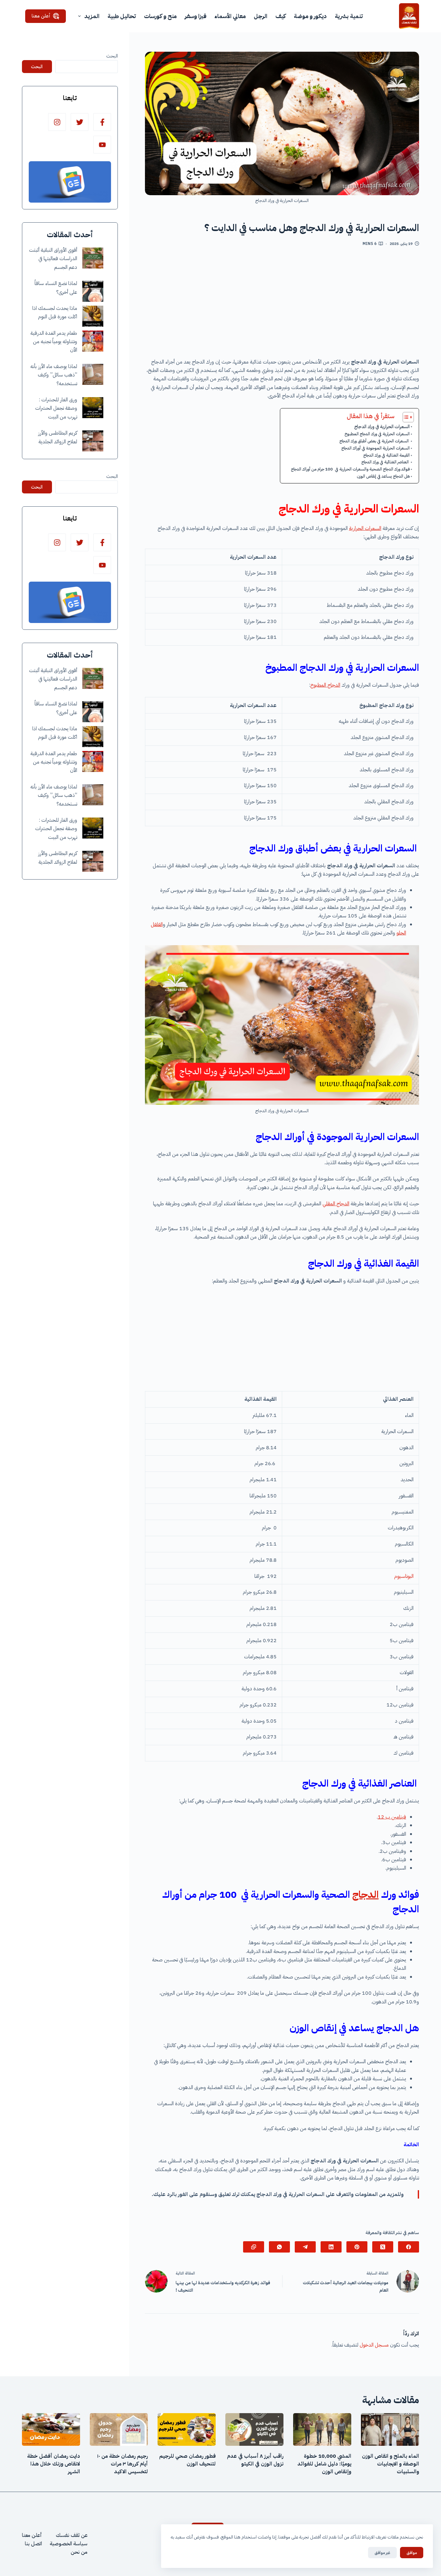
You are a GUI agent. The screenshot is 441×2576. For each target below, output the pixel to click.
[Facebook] (409, 2247)
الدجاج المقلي (336, 1204)
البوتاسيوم (404, 1576)
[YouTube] (102, 145)
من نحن (79, 2552)
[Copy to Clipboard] (254, 2247)
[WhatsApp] (279, 2247)
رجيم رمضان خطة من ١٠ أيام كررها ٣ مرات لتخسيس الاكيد (123, 2464)
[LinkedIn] (331, 2247)
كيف (281, 16)
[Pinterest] (357, 2247)
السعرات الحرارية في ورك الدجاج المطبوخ (377, 434)
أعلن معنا (41, 16)
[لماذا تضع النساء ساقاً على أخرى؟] (93, 291)
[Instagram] (57, 122)
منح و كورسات (160, 16)
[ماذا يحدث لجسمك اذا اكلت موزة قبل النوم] (93, 316)
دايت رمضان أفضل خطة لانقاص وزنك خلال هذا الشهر (54, 2464)
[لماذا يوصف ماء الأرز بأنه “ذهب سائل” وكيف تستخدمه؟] (93, 374)
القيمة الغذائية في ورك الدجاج (386, 455)
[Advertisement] (282, 305)
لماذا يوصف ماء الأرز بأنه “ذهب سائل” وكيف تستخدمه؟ (54, 375)
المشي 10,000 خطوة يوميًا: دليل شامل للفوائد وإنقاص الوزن (324, 2464)
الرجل (261, 16)
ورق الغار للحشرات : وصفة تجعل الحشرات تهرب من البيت (56, 408)
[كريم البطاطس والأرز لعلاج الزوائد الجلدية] (93, 441)
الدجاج (365, 1894)
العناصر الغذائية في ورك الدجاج (385, 462)
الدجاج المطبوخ (325, 685)
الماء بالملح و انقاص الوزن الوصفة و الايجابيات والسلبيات (390, 2464)
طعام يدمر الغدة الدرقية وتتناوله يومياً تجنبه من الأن (54, 342)
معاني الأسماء (230, 16)
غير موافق (382, 2553)
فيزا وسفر (195, 16)
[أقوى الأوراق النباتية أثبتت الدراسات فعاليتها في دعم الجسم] (93, 258)
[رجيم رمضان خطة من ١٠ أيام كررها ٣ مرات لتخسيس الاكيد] (119, 2429)
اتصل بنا (33, 2544)
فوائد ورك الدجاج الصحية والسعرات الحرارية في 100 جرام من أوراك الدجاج (350, 469)
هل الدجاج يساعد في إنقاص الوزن (383, 476)
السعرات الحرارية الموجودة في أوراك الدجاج (375, 448)
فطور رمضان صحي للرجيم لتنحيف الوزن (187, 2460)
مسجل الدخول (374, 2345)
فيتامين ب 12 (392, 1817)
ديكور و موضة (310, 16)
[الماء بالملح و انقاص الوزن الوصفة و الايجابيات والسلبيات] (390, 2429)
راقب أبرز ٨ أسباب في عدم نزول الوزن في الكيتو (255, 2460)
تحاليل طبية (122, 16)
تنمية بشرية (349, 16)
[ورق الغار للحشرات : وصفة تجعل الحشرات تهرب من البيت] (93, 408)
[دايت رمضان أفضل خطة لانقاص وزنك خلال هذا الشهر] (51, 2429)
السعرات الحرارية (365, 528)
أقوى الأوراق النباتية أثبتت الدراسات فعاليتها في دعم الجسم (53, 259)
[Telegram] (305, 2247)
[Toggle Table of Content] (405, 417)
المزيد (92, 16)
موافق (412, 2553)
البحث (112, 56)
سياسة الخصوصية (69, 2544)
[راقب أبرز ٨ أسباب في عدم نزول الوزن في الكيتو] (254, 2429)
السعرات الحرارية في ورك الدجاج (382, 427)
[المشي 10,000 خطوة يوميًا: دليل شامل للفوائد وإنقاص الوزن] (322, 2429)
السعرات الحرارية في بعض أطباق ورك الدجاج (374, 441)
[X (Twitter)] (383, 2247)
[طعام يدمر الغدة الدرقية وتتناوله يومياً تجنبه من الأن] (93, 341)
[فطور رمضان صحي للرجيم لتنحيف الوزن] (187, 2429)
